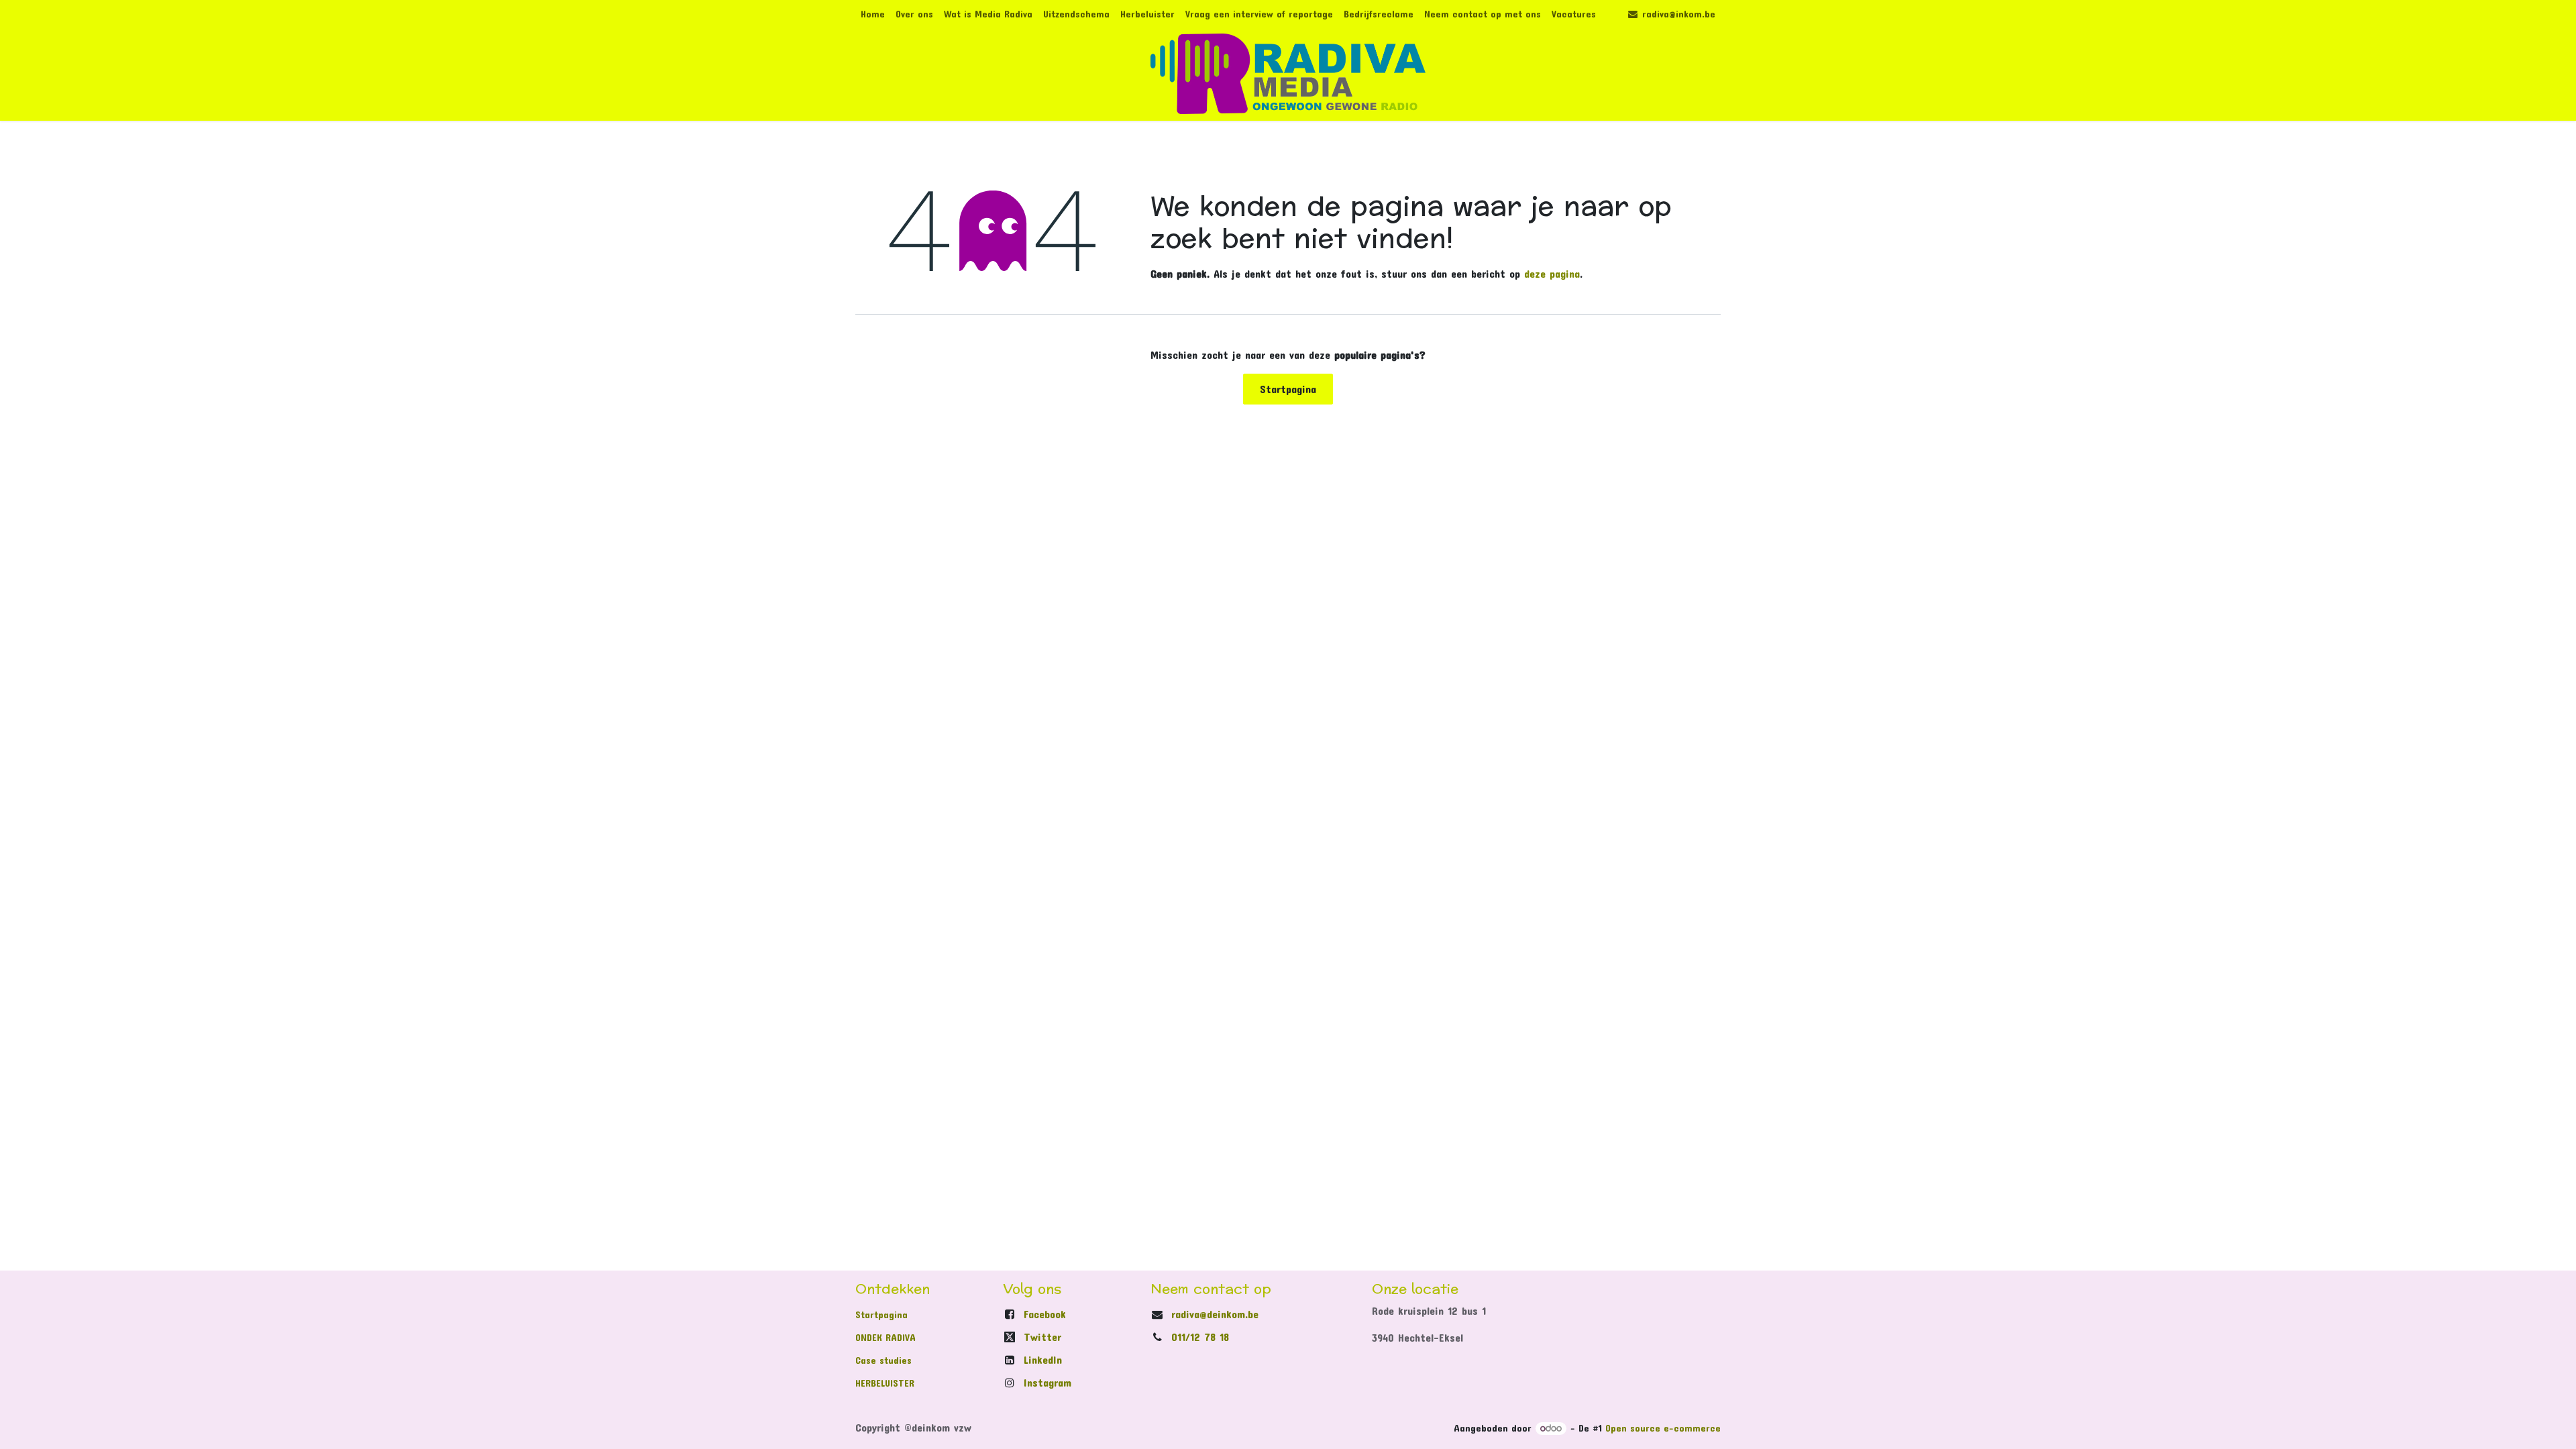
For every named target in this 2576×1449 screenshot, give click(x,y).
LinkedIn (1043, 1359)
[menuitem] (873, 14)
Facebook (1045, 1314)
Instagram (1048, 1382)
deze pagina (1552, 273)
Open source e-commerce (1663, 1428)
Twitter (1042, 1337)
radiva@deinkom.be (1215, 1314)
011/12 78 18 (1200, 1337)
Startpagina (1288, 389)
